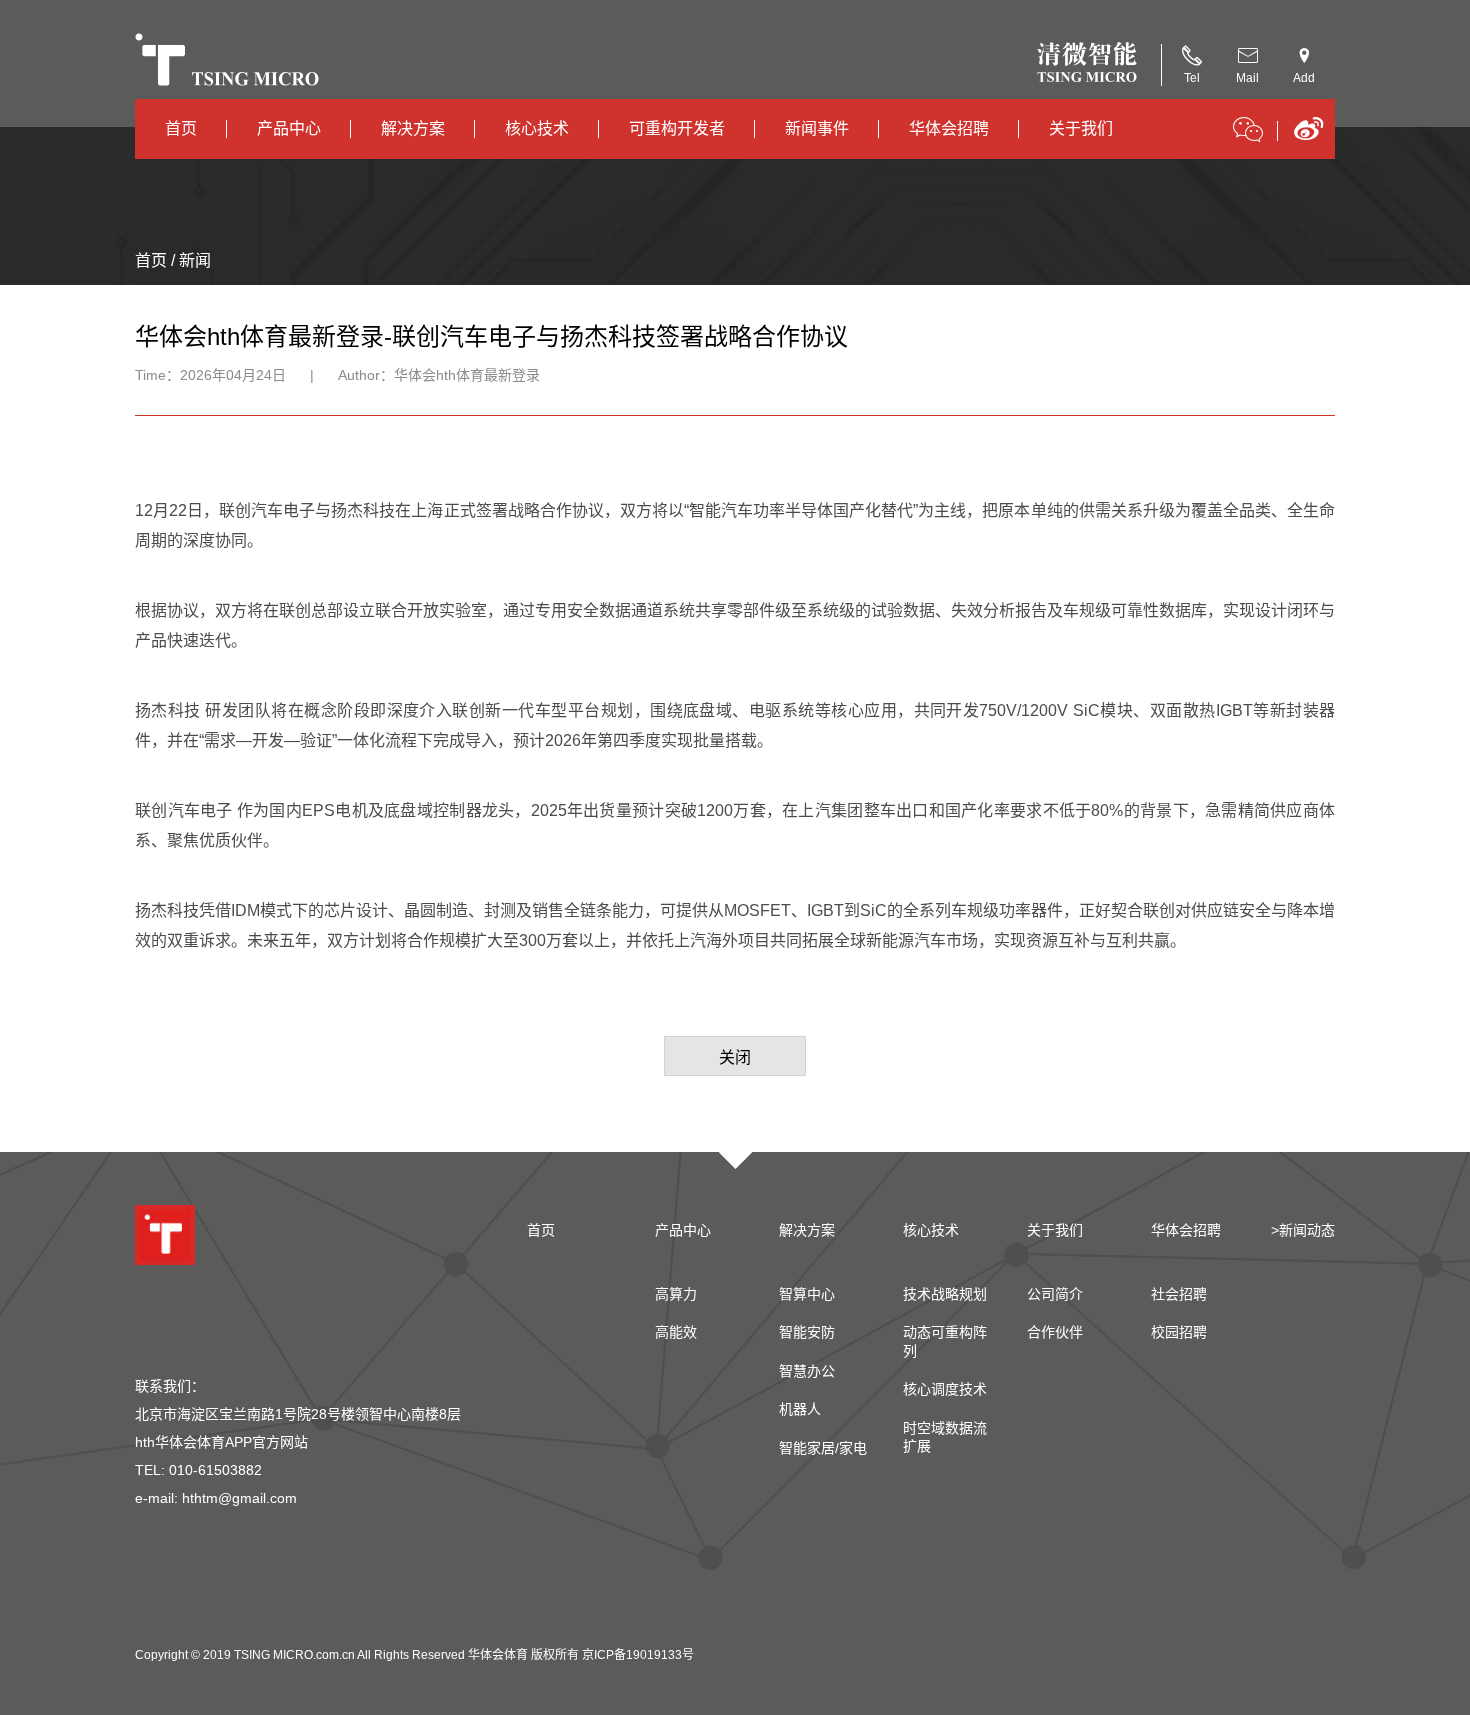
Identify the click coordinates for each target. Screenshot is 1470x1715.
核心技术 (537, 128)
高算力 (676, 1294)
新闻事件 (817, 128)
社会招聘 (1179, 1294)
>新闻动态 (1303, 1230)
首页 (181, 128)
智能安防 (807, 1332)
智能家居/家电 (823, 1448)
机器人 (800, 1409)
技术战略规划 (945, 1294)
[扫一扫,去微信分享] (1248, 133)
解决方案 (413, 128)
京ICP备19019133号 (638, 1655)
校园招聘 (1179, 1332)
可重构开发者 (677, 128)
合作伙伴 (1055, 1332)
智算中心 (807, 1294)
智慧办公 (807, 1371)
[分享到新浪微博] (1308, 135)
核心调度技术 (945, 1389)
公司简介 (1055, 1294)
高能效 (676, 1332)
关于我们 (1081, 128)
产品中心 (289, 128)
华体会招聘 (949, 128)
